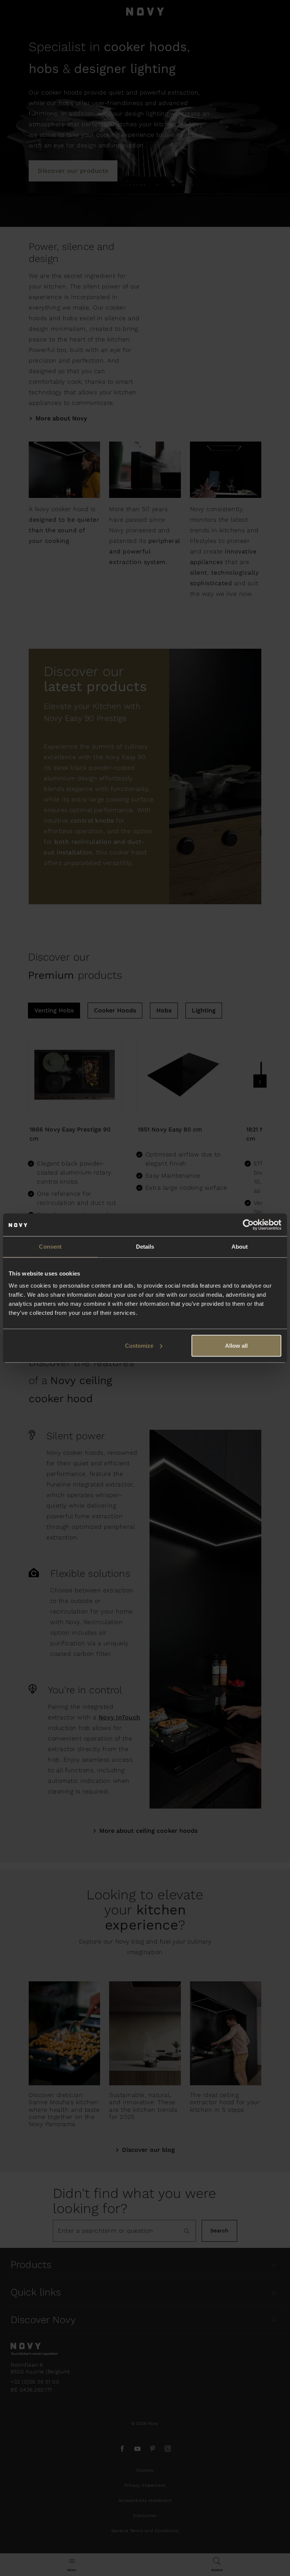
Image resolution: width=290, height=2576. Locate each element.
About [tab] (240, 1247)
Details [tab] (145, 1247)
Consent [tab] (50, 1247)
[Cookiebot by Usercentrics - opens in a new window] (248, 1225)
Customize (139, 1345)
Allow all (236, 1345)
